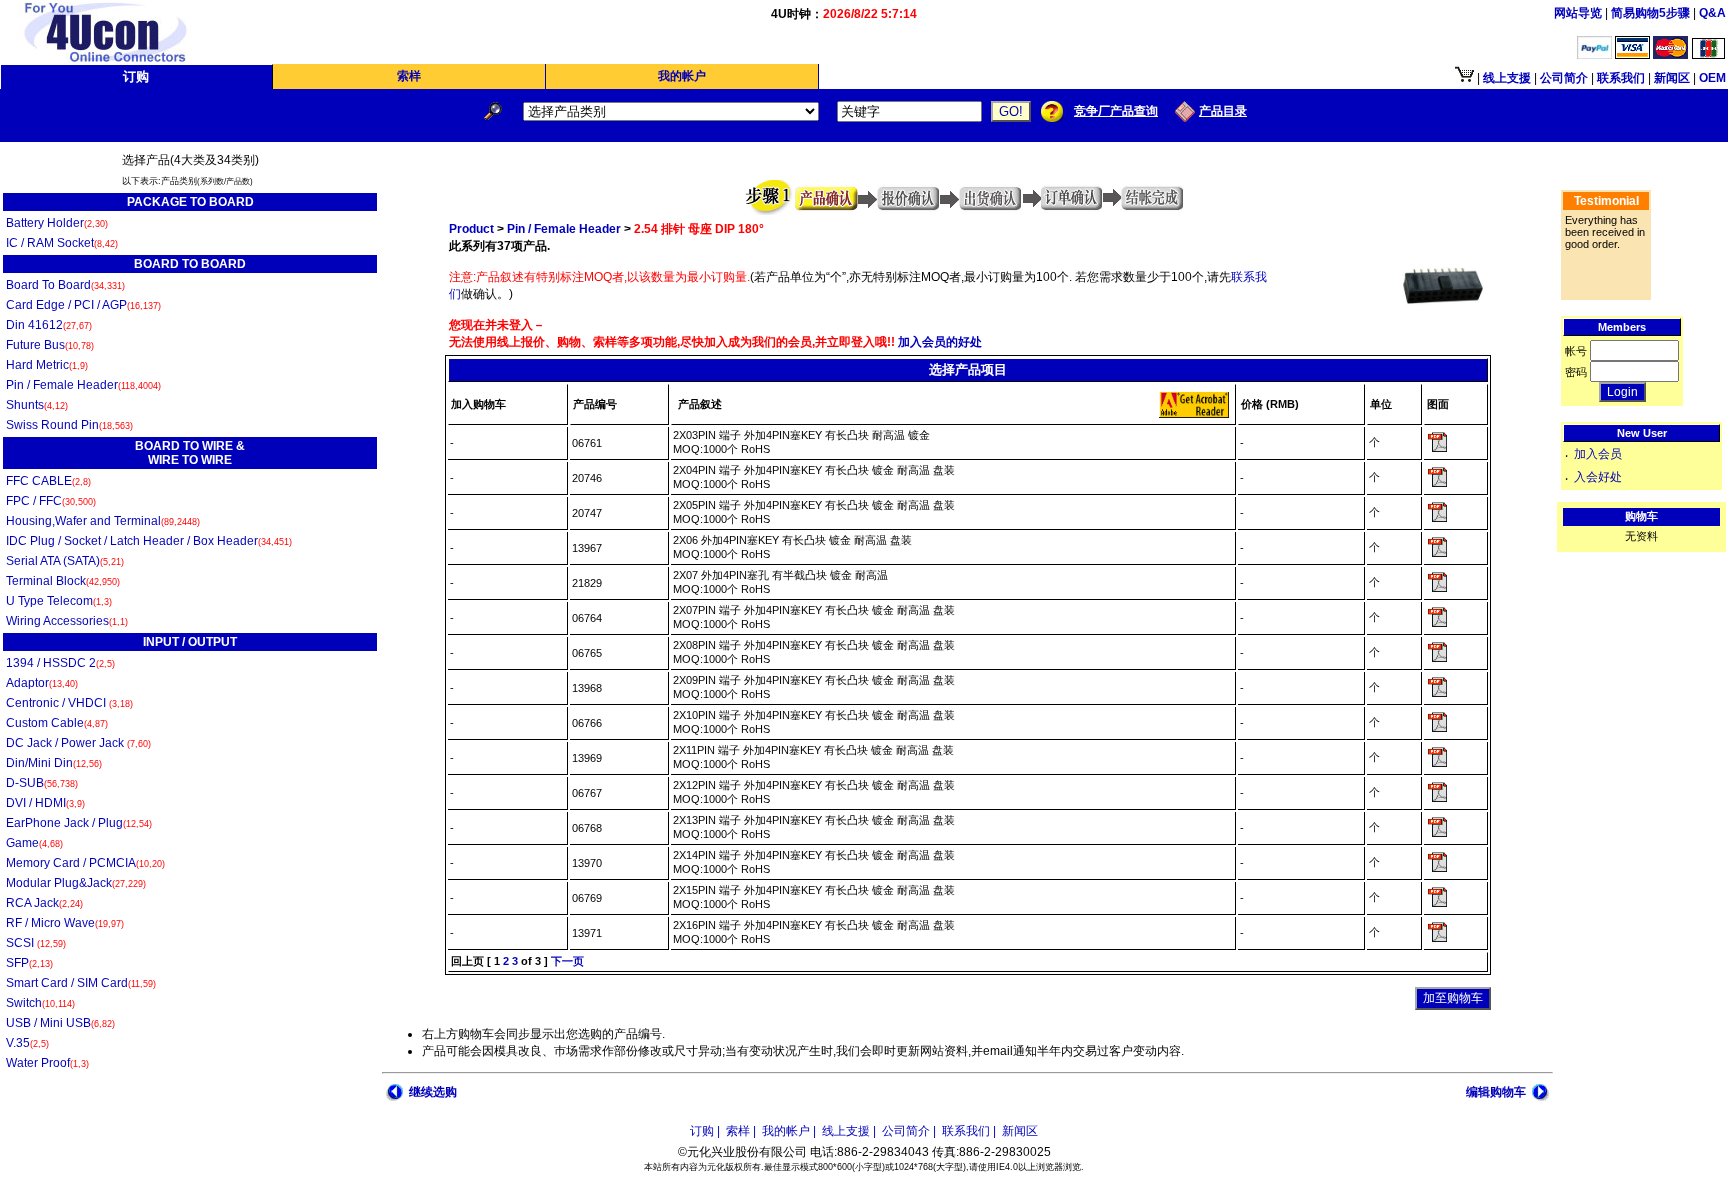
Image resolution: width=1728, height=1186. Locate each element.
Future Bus (50, 345)
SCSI (36, 943)
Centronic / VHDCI (69, 703)
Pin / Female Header (83, 385)
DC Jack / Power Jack (78, 743)
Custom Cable (57, 723)
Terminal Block (63, 581)
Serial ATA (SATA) (65, 561)
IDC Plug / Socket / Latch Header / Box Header (149, 541)
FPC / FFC (51, 501)
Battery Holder (57, 223)
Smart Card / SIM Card (81, 983)
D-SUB (42, 783)
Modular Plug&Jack (76, 883)
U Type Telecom (59, 601)
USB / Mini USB (60, 1023)
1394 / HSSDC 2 (60, 663)
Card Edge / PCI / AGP (83, 305)
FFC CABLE (48, 481)
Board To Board (65, 285)
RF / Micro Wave (65, 923)
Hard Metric (47, 365)
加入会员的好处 (938, 342)
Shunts (37, 405)
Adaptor (42, 683)
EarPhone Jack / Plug (79, 823)
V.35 (27, 1043)
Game (34, 843)
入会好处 (1598, 477)
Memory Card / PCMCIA (85, 863)
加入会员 (1598, 454)
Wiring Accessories (67, 621)
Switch (40, 1003)
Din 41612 (49, 325)
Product (471, 229)
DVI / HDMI (45, 803)
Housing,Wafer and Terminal (103, 521)
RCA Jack (44, 903)
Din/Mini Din (54, 763)
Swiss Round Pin (69, 425)
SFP (29, 963)
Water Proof (47, 1063)
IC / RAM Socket (62, 243)
